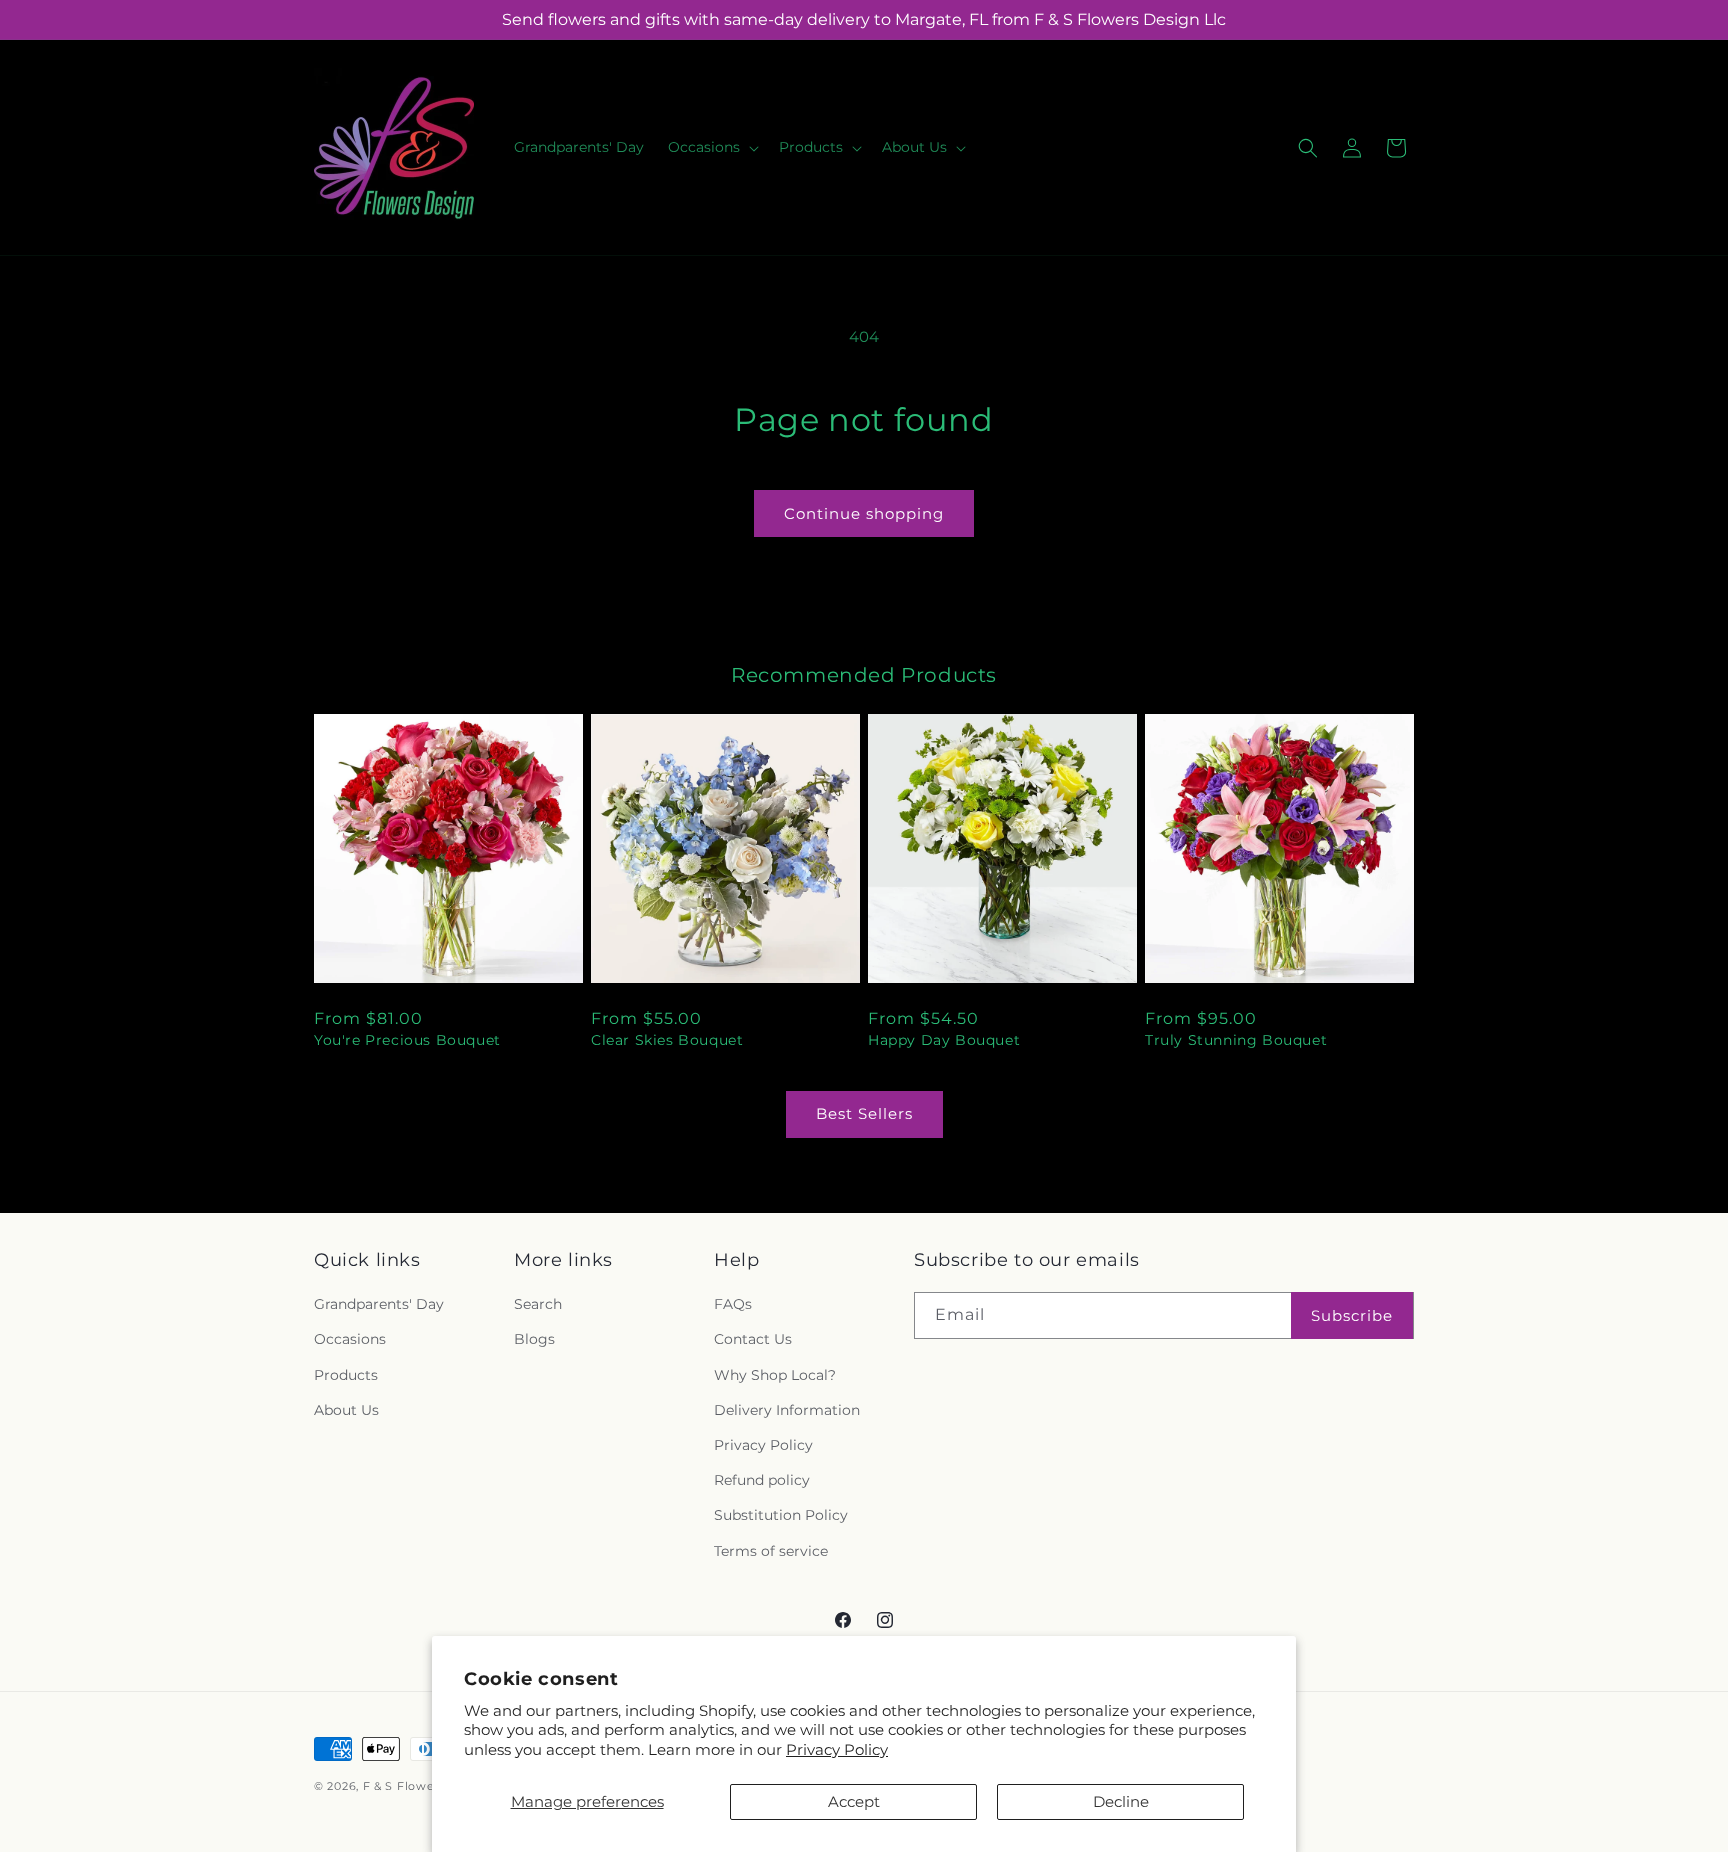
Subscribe (1352, 1315)
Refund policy (762, 1480)
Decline (1121, 1801)
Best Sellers (864, 1113)
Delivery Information (787, 1410)
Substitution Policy (781, 1515)
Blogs (534, 1339)
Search (538, 1304)
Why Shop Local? (775, 1375)
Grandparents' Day (379, 1304)
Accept (854, 1801)
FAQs (733, 1304)
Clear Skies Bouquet (667, 1040)
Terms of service (771, 1551)
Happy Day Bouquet (944, 1040)
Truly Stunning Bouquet (1236, 1040)
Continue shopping (864, 513)
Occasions (350, 1339)
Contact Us (753, 1339)
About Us (346, 1410)
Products (346, 1375)
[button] (711, 147)
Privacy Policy (837, 1749)
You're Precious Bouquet (407, 1040)
